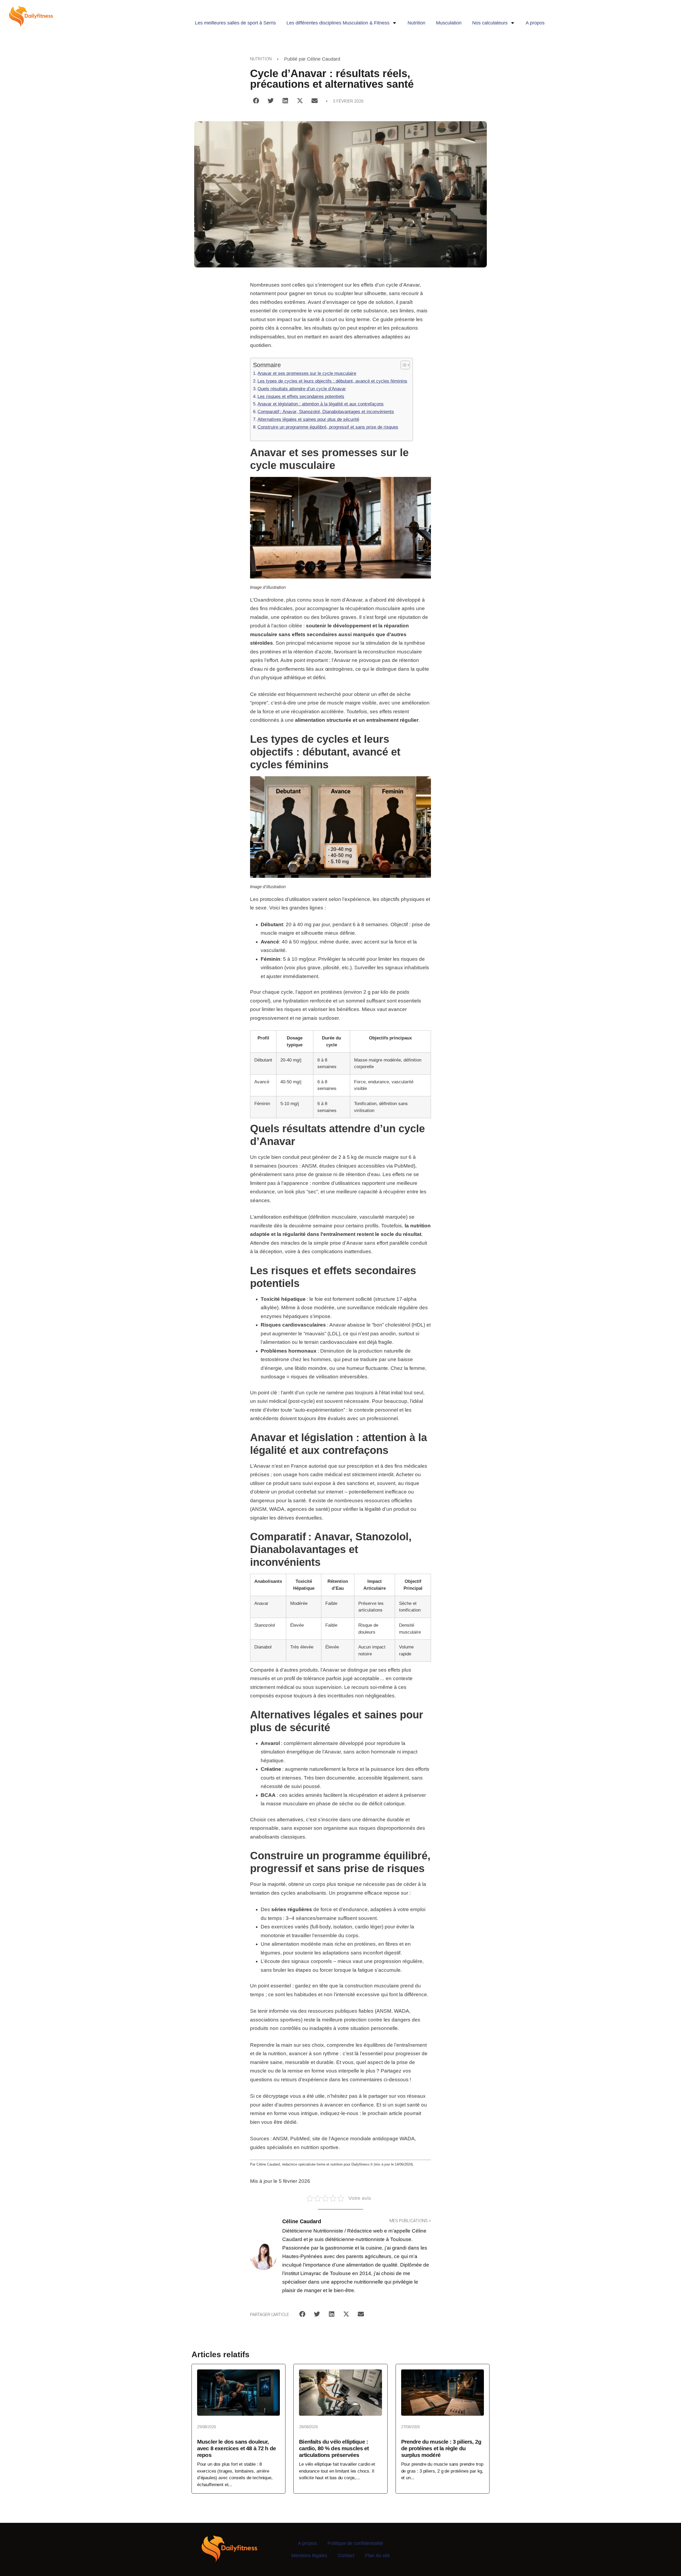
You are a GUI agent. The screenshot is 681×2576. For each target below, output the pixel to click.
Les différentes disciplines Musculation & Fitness (338, 23)
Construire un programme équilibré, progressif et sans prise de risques (328, 427)
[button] (256, 101)
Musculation (449, 23)
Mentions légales (309, 2556)
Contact (346, 2556)
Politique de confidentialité (355, 2543)
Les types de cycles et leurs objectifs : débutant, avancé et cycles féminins (332, 381)
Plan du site (377, 2556)
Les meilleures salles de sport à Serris (235, 23)
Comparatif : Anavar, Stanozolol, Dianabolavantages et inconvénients (326, 412)
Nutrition (416, 23)
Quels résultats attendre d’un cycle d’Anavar (302, 389)
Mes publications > (410, 2221)
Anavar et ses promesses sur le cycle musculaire (307, 373)
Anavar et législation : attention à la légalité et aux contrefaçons (321, 404)
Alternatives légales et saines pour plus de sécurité (308, 419)
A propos (535, 23)
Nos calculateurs (490, 23)
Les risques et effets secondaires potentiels (301, 396)
